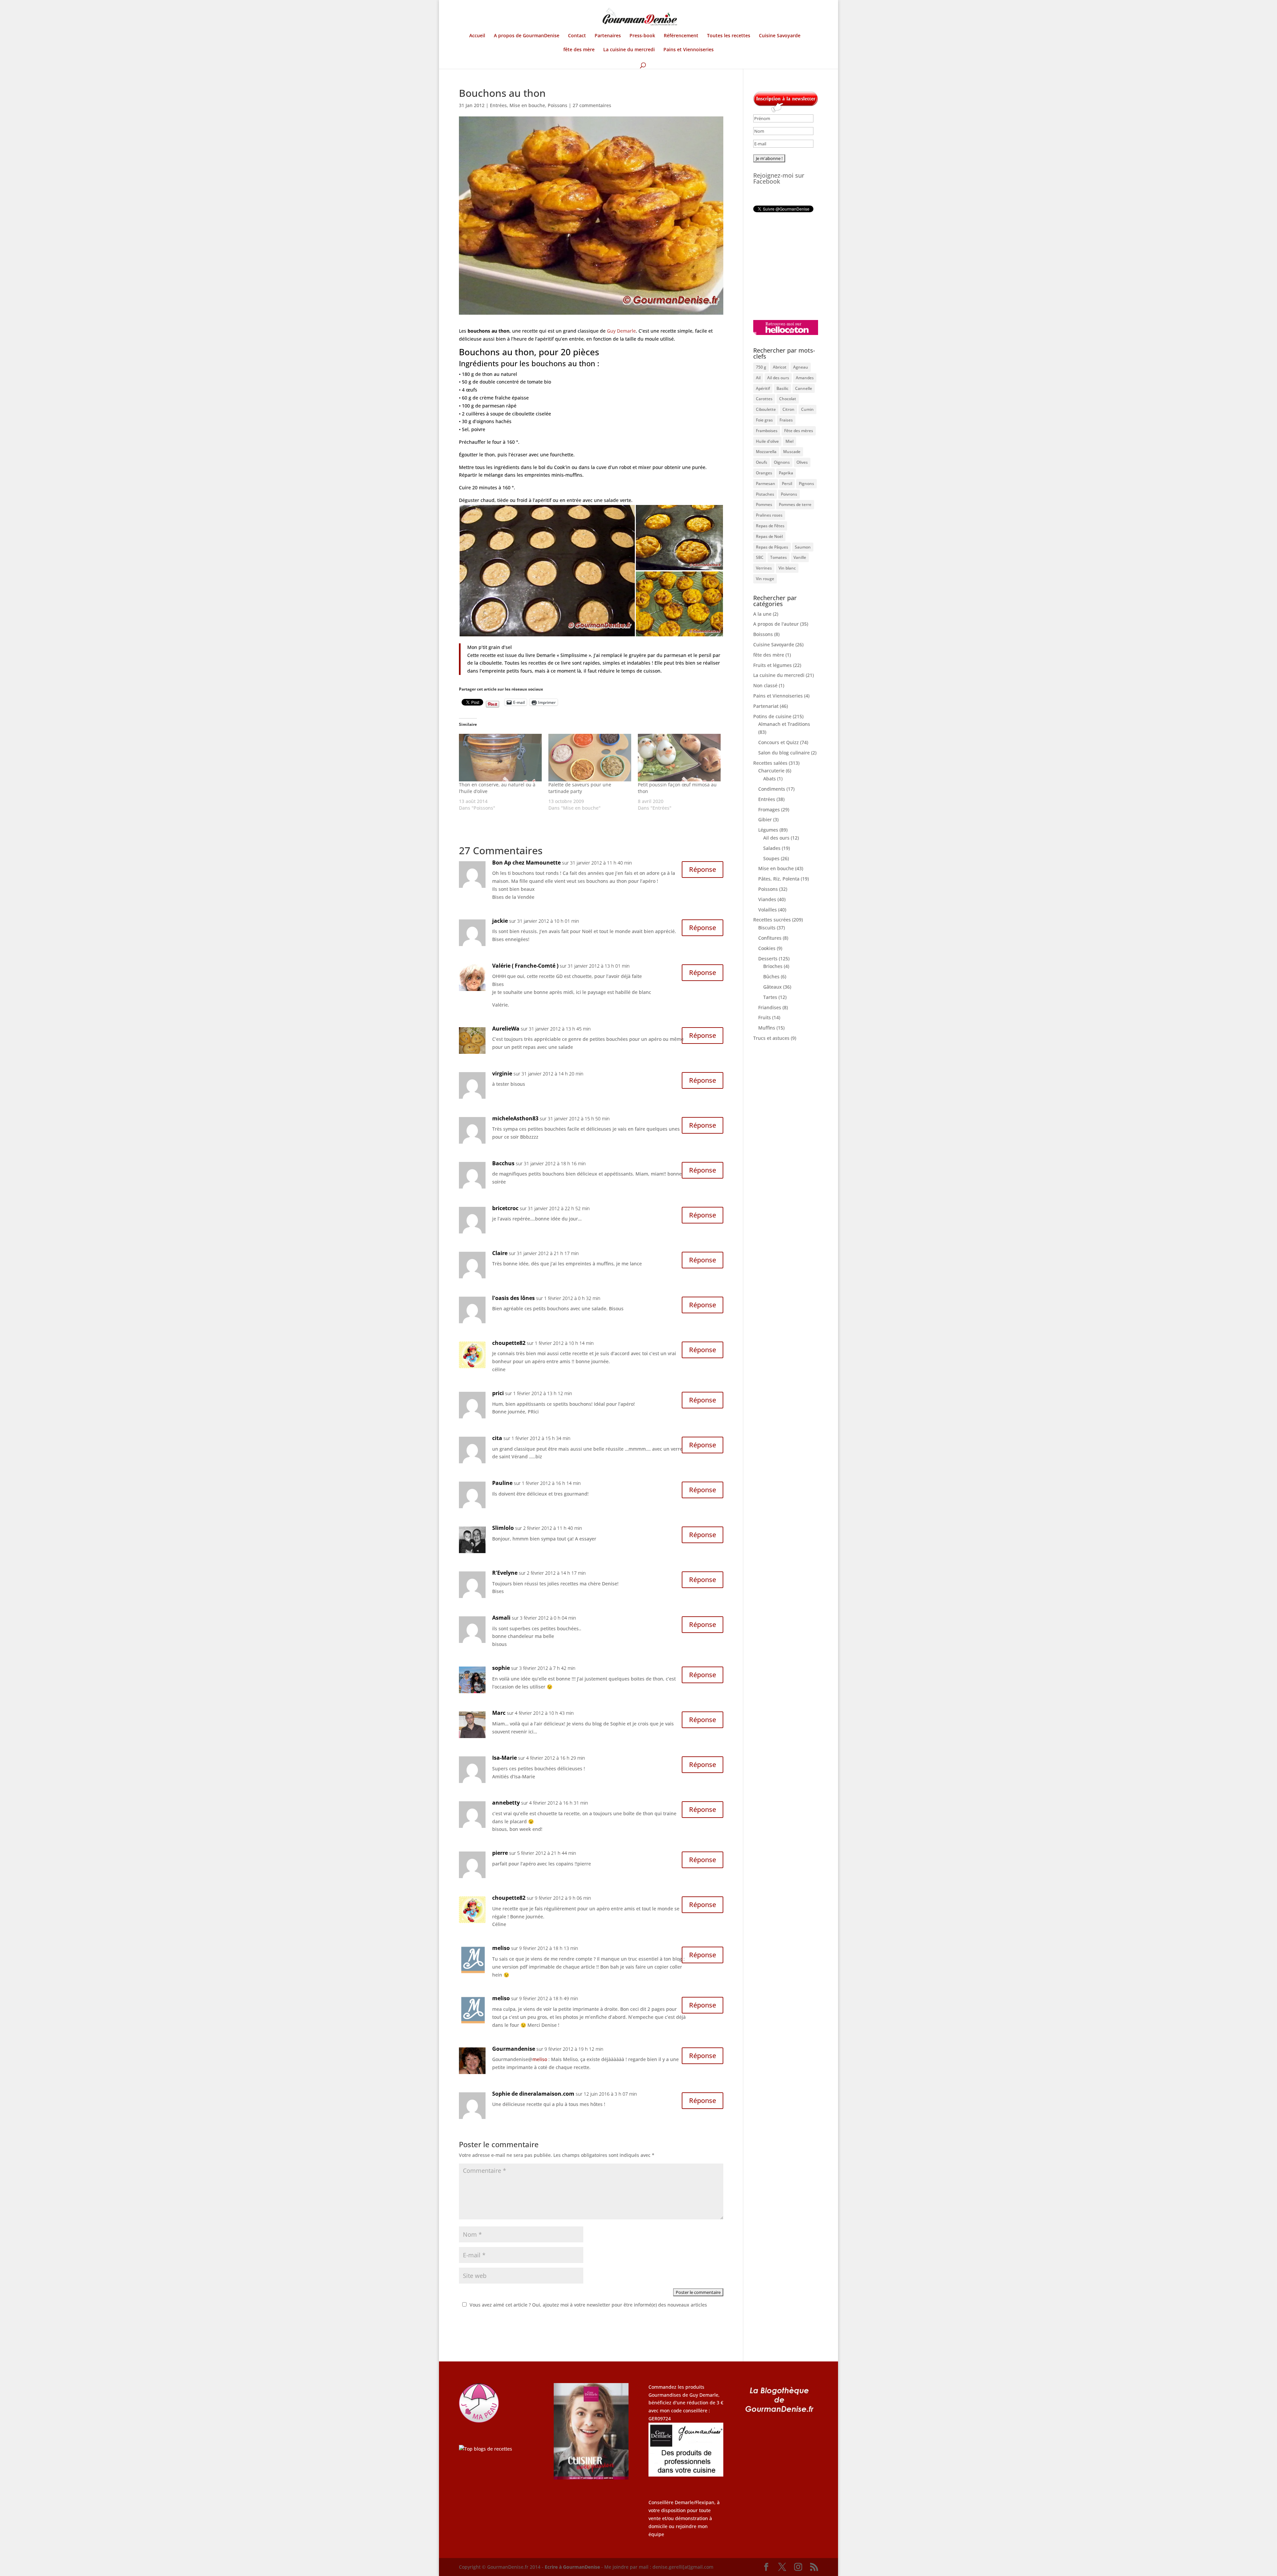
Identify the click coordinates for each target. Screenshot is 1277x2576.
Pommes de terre (795, 504)
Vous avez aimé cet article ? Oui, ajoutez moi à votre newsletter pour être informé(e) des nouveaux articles (588, 2305)
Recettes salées (770, 763)
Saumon (803, 547)
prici (498, 1393)
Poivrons (789, 494)
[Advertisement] (795, 266)
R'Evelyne (505, 1573)
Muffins (767, 1028)
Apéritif (763, 388)
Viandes (767, 899)
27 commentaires (592, 105)
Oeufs (762, 462)
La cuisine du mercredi (629, 50)
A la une (762, 614)
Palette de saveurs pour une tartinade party (580, 788)
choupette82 (509, 1343)
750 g (761, 367)
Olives (802, 462)
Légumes (768, 830)
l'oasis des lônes (513, 1298)
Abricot (780, 367)
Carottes (764, 399)
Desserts (768, 959)
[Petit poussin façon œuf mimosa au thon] (679, 757)
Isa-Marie (504, 1758)
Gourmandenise (514, 2049)
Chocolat (788, 399)
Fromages (769, 809)
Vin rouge (765, 579)
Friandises (770, 1007)
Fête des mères (799, 431)
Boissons (763, 634)
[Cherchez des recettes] (486, 2449)
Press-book (642, 36)
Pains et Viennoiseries (689, 50)
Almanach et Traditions (784, 724)
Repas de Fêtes (770, 526)
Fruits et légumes (773, 665)
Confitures (770, 938)
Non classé (765, 685)
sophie (501, 1668)
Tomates (779, 557)
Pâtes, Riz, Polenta (779, 879)
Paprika (786, 473)
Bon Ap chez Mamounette (526, 863)
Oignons (782, 462)
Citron (788, 409)
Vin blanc (787, 568)
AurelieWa (506, 1029)
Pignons (806, 483)
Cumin (807, 409)
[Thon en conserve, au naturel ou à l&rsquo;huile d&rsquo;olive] (500, 757)
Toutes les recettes (729, 36)
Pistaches (765, 494)
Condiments (772, 789)
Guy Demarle (621, 331)
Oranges (764, 473)
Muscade (792, 452)
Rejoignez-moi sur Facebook (779, 178)
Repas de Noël (769, 536)
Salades (772, 848)
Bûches (771, 976)
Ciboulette (766, 409)
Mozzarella (766, 452)
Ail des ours (778, 378)
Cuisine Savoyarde (780, 36)
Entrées (498, 105)
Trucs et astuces (771, 1038)
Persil (787, 483)
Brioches (773, 966)
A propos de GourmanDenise (527, 36)
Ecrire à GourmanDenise (573, 2567)
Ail (758, 378)
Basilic (782, 388)
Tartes (770, 997)
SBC (760, 557)
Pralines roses (769, 515)
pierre (500, 1853)
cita (497, 1438)
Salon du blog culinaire (784, 753)
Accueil (477, 36)
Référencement (681, 36)
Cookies (767, 948)
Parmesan (766, 483)
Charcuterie (771, 771)
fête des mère (579, 50)
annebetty (506, 1803)
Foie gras (764, 420)
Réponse (703, 869)
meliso (501, 1948)
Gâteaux (773, 987)
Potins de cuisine (772, 716)
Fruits (765, 1017)
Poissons (558, 105)
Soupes (771, 858)
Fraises (786, 420)
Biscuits (767, 928)
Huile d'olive (767, 441)
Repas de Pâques (772, 547)
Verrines (764, 568)
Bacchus (503, 1163)
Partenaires (608, 36)
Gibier (765, 819)
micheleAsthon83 (515, 1118)
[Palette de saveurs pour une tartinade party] (590, 757)
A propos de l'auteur (776, 624)
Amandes (805, 378)
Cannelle (804, 388)
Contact (577, 36)
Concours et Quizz (779, 742)
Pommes (764, 504)
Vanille (800, 557)
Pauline (502, 1483)
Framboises (767, 431)
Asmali (501, 1618)
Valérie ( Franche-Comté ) (525, 966)
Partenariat (766, 706)
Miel (789, 441)
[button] (547, 571)
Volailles (768, 910)
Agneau (801, 367)
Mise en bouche (527, 105)
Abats (770, 779)
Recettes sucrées (772, 920)
